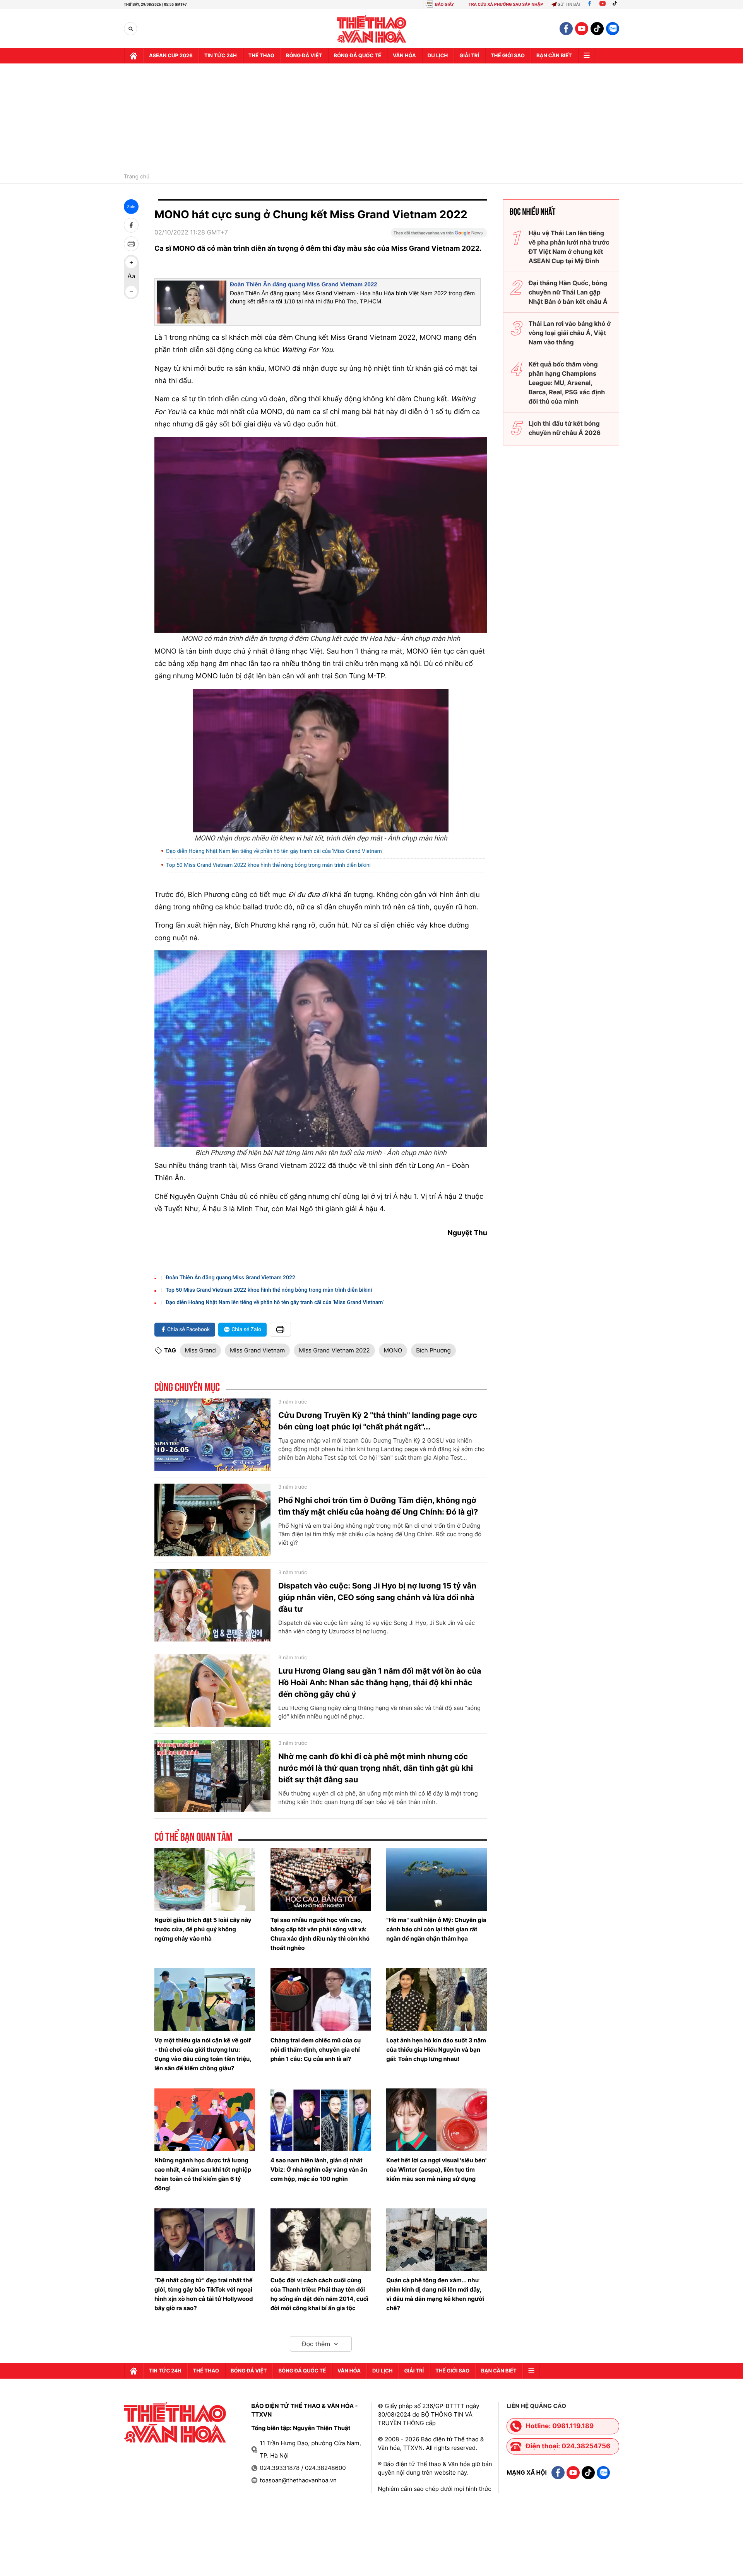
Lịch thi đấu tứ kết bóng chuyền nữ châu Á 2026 (565, 428)
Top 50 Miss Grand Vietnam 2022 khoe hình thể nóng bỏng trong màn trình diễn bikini (268, 865)
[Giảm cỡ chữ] (131, 292)
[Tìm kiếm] (131, 29)
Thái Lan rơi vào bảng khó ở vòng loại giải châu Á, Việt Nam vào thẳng (570, 333)
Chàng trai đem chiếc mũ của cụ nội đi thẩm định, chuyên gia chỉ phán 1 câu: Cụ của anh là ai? (316, 2050)
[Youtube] (603, 4)
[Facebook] (590, 4)
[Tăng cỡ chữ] (131, 262)
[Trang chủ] (134, 56)
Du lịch (438, 56)
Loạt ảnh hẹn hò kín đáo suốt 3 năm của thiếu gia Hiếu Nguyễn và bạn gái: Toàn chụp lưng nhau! (436, 2050)
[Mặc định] (131, 277)
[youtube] (582, 29)
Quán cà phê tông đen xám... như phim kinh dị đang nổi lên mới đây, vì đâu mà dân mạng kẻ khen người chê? (435, 2294)
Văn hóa (404, 56)
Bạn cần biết (554, 56)
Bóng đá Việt (304, 56)
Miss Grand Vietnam (257, 1350)
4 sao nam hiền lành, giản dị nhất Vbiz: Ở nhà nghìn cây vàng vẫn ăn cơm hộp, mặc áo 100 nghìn (319, 2169)
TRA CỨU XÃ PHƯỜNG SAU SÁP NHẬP (506, 4)
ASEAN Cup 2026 (171, 56)
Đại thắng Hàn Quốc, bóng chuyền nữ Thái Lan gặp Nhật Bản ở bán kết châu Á (568, 292)
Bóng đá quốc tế (357, 56)
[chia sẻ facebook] (131, 225)
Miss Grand (200, 1350)
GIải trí (469, 56)
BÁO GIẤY (444, 4)
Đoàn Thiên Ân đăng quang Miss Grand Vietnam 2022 (304, 285)
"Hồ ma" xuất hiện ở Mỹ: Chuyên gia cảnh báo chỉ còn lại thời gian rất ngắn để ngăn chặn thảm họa (436, 1929)
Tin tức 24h (221, 56)
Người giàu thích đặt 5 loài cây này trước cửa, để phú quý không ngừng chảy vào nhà (203, 1929)
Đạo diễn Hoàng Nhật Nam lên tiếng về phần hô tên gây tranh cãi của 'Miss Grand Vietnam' (274, 851)
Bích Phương (433, 1350)
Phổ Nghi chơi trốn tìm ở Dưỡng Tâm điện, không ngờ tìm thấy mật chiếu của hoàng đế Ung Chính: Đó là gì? (378, 1506)
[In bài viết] (131, 244)
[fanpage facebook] (566, 29)
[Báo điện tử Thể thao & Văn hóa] (372, 29)
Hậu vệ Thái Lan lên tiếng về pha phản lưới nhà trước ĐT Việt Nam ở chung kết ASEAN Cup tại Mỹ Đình (569, 247)
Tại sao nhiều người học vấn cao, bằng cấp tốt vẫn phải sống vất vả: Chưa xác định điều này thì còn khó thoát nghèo (320, 1934)
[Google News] (439, 235)
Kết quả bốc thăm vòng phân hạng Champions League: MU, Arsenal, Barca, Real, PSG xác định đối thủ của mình (567, 383)
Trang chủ (137, 177)
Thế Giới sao (508, 56)
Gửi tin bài (569, 4)
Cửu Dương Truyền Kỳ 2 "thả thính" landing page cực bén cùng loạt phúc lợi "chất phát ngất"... (378, 1421)
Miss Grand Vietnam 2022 (334, 1350)
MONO (393, 1350)
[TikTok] (616, 4)
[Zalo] (613, 29)
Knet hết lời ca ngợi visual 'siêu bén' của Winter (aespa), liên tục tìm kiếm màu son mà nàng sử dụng (436, 2169)
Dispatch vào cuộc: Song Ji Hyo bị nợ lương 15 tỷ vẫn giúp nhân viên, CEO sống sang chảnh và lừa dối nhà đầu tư (377, 1597)
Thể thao (261, 56)
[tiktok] (597, 29)
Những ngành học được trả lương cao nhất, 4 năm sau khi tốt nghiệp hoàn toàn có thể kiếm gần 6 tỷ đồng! (203, 2174)
